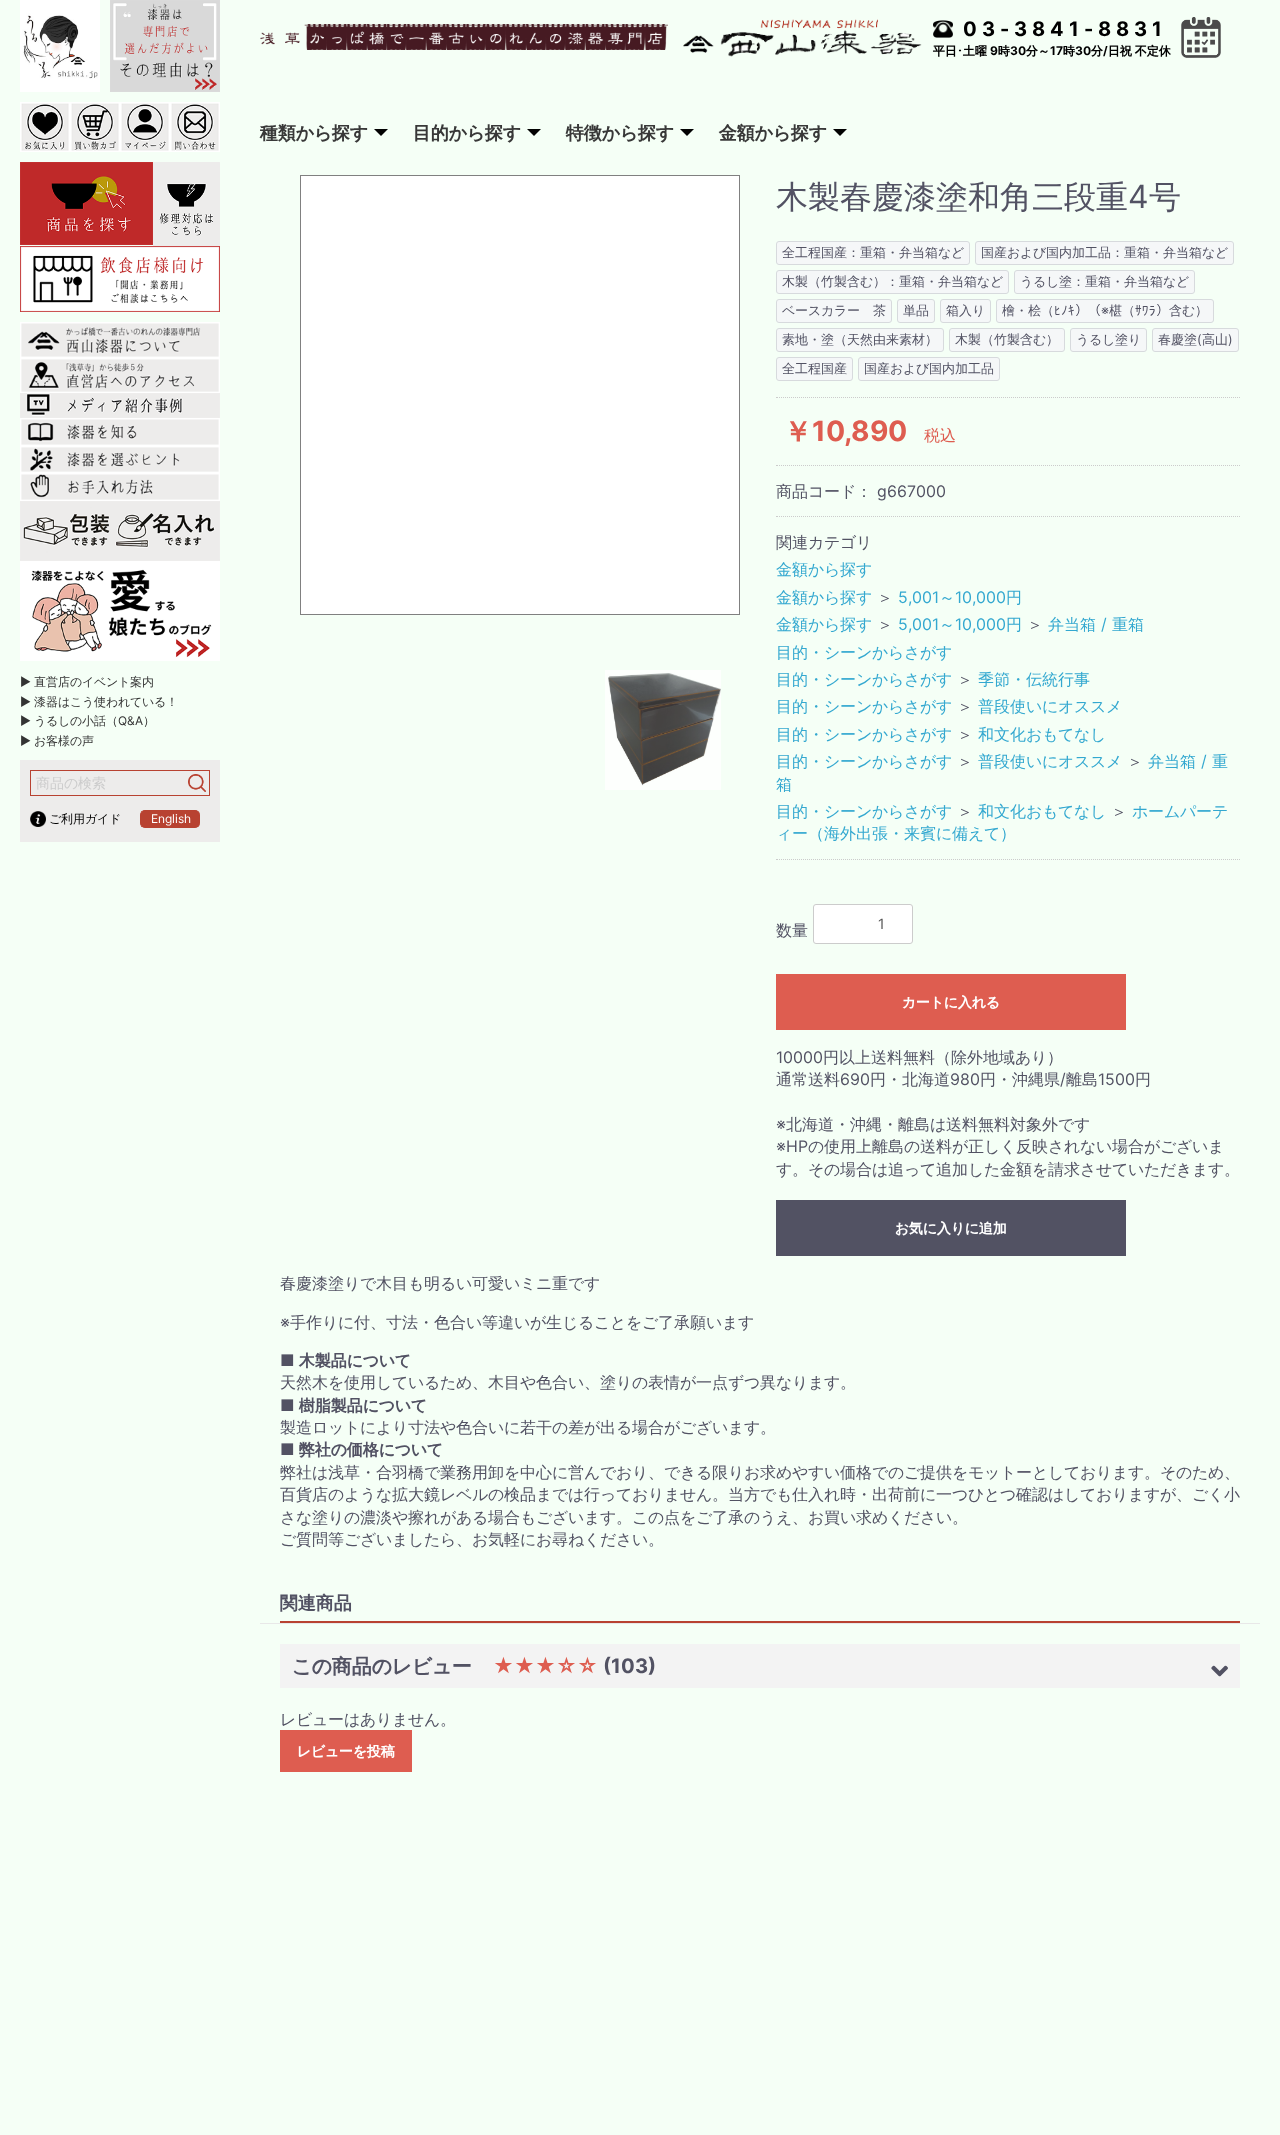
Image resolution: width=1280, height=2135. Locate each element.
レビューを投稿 (346, 1750)
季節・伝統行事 (1034, 679)
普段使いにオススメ (1050, 706)
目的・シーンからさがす (864, 652)
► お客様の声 (57, 740)
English (171, 818)
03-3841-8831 (1065, 29)
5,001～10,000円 (960, 597)
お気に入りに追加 (951, 1227)
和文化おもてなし (1042, 734)
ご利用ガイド (85, 818)
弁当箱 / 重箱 (1096, 624)
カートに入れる (951, 1001)
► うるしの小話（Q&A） (87, 720)
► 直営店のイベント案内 (87, 681)
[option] (520, 395)
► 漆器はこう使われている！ (99, 701)
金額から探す (824, 569)
